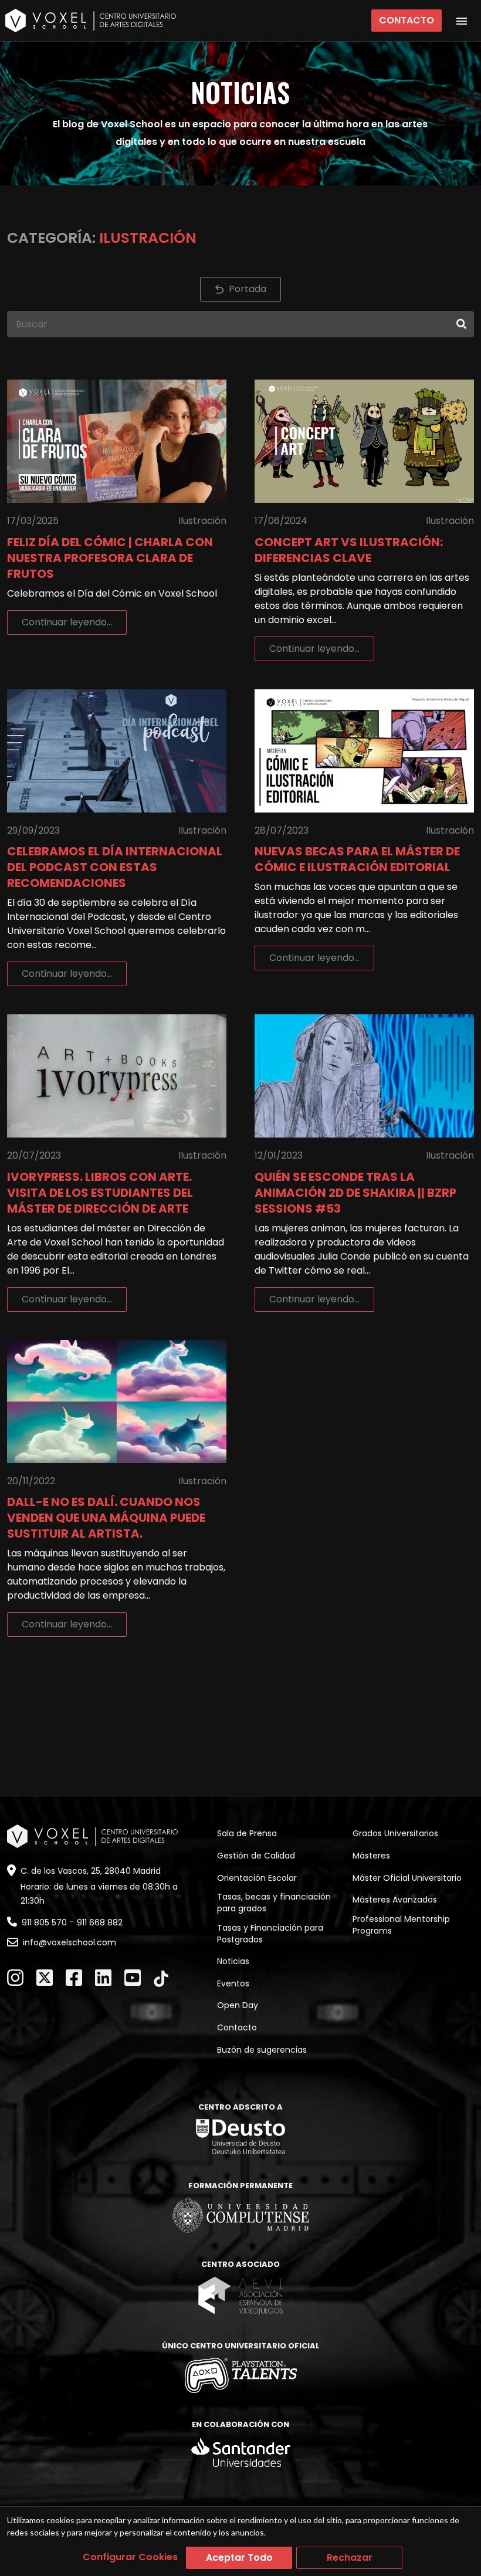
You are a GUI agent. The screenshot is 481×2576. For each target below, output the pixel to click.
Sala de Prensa (247, 1833)
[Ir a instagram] (15, 1978)
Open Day (238, 2005)
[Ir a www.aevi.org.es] (240, 2295)
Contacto (407, 20)
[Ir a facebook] (74, 1978)
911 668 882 (100, 1922)
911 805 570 (44, 1922)
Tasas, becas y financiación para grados (274, 1903)
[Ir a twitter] (45, 1978)
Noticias (233, 1961)
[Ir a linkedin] (103, 1978)
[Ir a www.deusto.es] (240, 2137)
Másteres (371, 1856)
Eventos (233, 1983)
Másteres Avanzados (395, 1900)
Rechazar (350, 2558)
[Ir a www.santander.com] (241, 2453)
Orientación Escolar (257, 1878)
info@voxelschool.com (70, 1942)
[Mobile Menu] (462, 21)
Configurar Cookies (130, 2557)
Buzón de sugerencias (262, 2050)
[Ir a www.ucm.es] (240, 2215)
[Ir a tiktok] (161, 1979)
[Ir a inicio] (91, 21)
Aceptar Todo (239, 2558)
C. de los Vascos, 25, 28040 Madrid (91, 1871)
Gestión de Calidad (256, 1856)
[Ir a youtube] (133, 1978)
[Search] (461, 324)
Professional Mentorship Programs (401, 1925)
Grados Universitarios (395, 1833)
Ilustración (202, 521)
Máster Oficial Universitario (407, 1878)
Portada (248, 289)
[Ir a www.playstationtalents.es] (241, 2375)
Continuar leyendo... (67, 622)
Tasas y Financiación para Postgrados (270, 1934)
